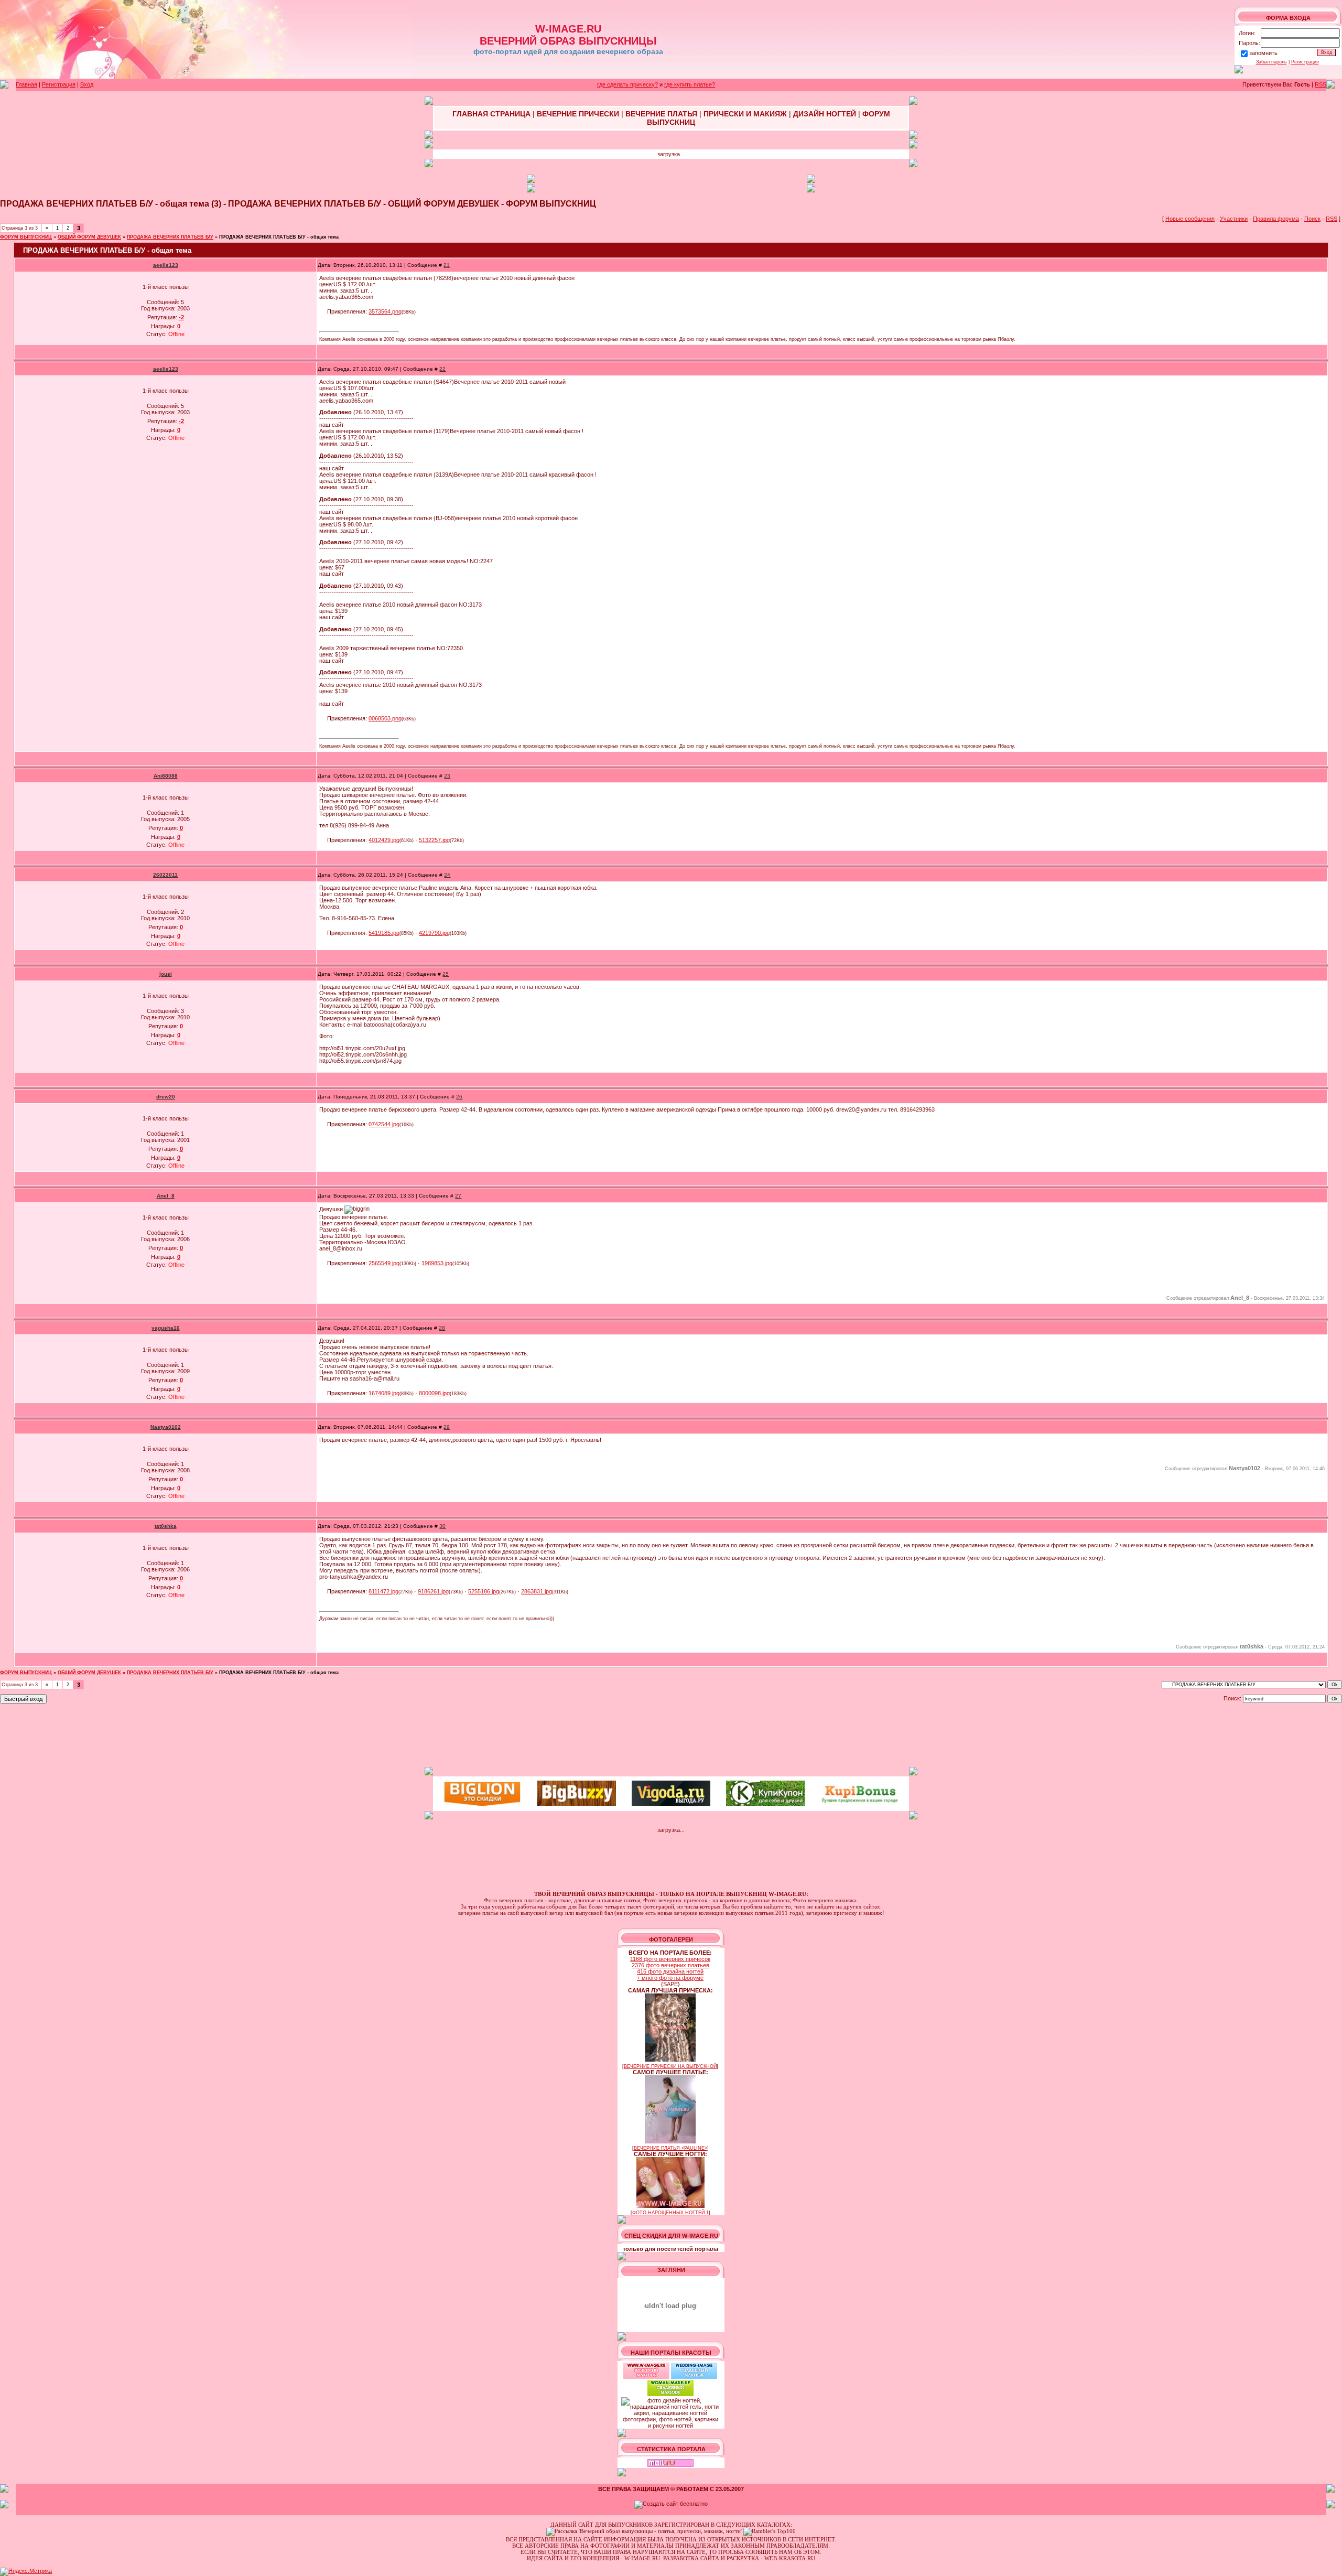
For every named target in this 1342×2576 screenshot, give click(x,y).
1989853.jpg (437, 1263)
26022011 (165, 875)
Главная (26, 84)
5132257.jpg (434, 840)
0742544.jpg (384, 1124)
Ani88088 (166, 776)
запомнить (1263, 53)
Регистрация (1305, 62)
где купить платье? (690, 84)
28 (442, 1328)
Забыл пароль (1271, 62)
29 (447, 1427)
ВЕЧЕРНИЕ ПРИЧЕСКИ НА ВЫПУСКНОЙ (670, 2066)
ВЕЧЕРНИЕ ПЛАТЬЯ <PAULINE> (670, 2148)
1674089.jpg (384, 1393)
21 (447, 265)
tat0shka (166, 1526)
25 (446, 974)
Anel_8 (166, 1196)
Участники (1234, 219)
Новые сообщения (1190, 219)
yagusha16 (166, 1328)
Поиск (1312, 219)
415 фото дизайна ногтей (670, 1971)
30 (442, 1526)
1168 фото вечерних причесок (670, 1959)
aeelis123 (166, 265)
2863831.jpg (537, 1591)
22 (442, 369)
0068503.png (385, 718)
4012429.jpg (384, 840)
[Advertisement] (671, 1736)
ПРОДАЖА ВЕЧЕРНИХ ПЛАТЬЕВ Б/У (170, 237)
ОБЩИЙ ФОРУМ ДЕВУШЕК (89, 237)
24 (447, 875)
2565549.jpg (384, 1263)
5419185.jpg (384, 933)
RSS (1321, 84)
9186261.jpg (433, 1591)
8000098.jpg (434, 1393)
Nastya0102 (166, 1427)
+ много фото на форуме (670, 1978)
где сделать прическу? (627, 84)
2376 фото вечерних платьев (670, 1965)
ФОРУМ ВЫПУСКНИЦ (26, 237)
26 (459, 1097)
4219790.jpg (434, 933)
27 (458, 1196)
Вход (87, 84)
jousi (166, 974)
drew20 (166, 1097)
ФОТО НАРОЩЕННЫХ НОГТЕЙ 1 (670, 2213)
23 (447, 776)
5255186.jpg (484, 1591)
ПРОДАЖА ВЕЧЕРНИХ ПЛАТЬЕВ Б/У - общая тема (279, 237)
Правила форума (1276, 219)
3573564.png (385, 311)
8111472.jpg (383, 1591)
